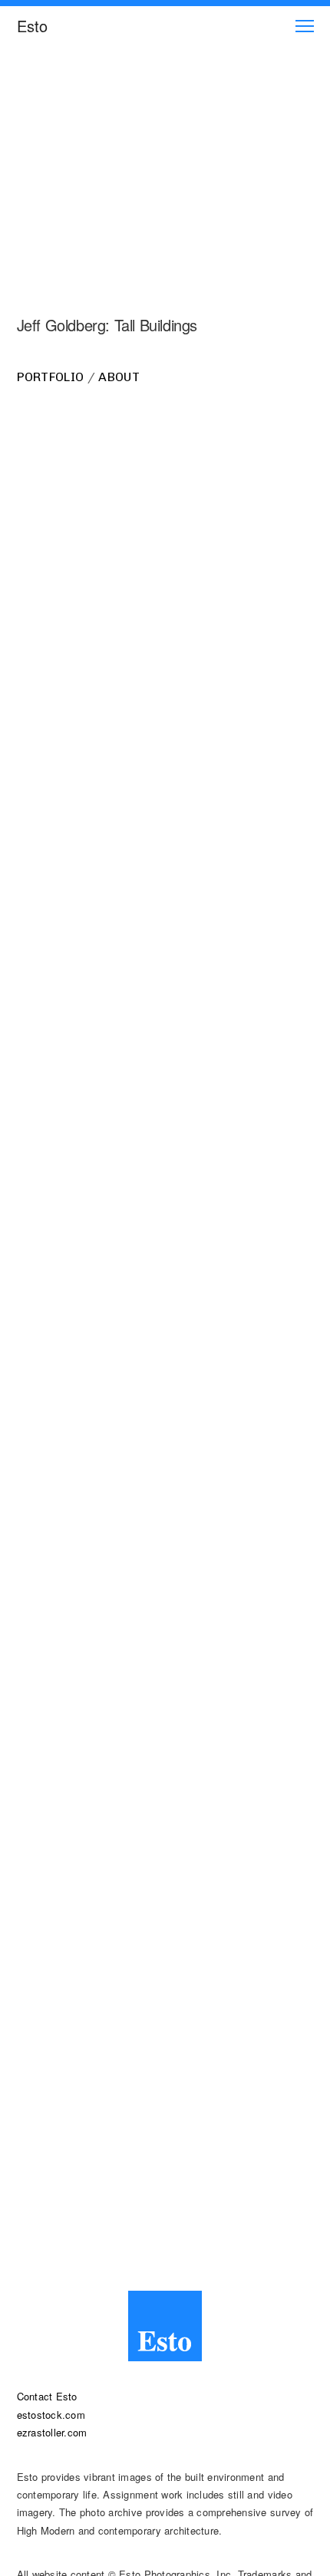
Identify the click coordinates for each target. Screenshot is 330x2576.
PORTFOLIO (51, 377)
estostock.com (51, 2415)
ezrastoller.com (52, 2432)
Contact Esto (47, 2396)
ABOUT (119, 377)
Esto (32, 26)
